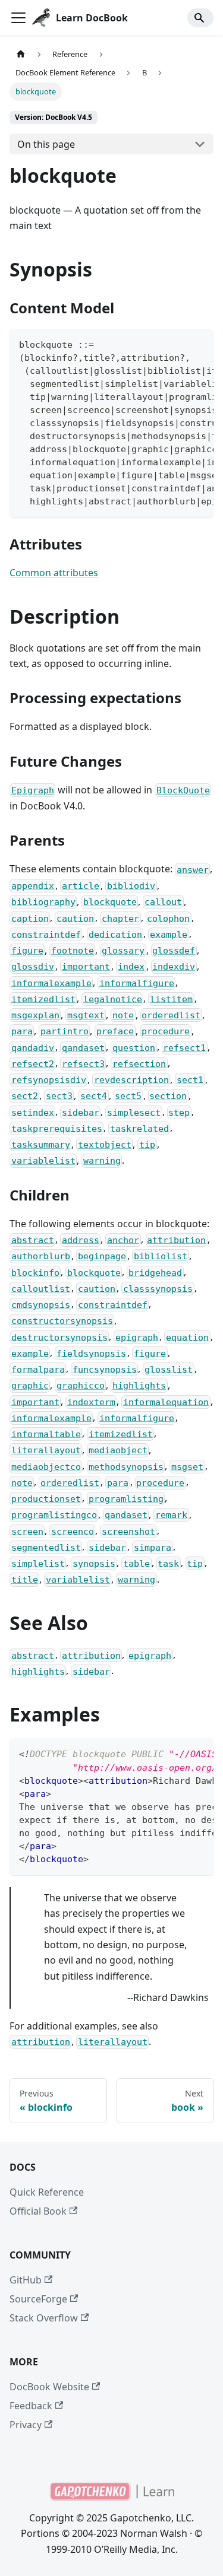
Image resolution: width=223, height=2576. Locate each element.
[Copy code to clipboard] (199, 344)
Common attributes (54, 573)
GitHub (26, 2280)
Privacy (26, 2425)
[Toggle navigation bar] (18, 18)
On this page (46, 144)
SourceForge (38, 2299)
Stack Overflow (44, 2318)
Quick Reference (47, 2192)
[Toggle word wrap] (177, 344)
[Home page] (21, 54)
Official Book (38, 2211)
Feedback (31, 2406)
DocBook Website (49, 2387)
